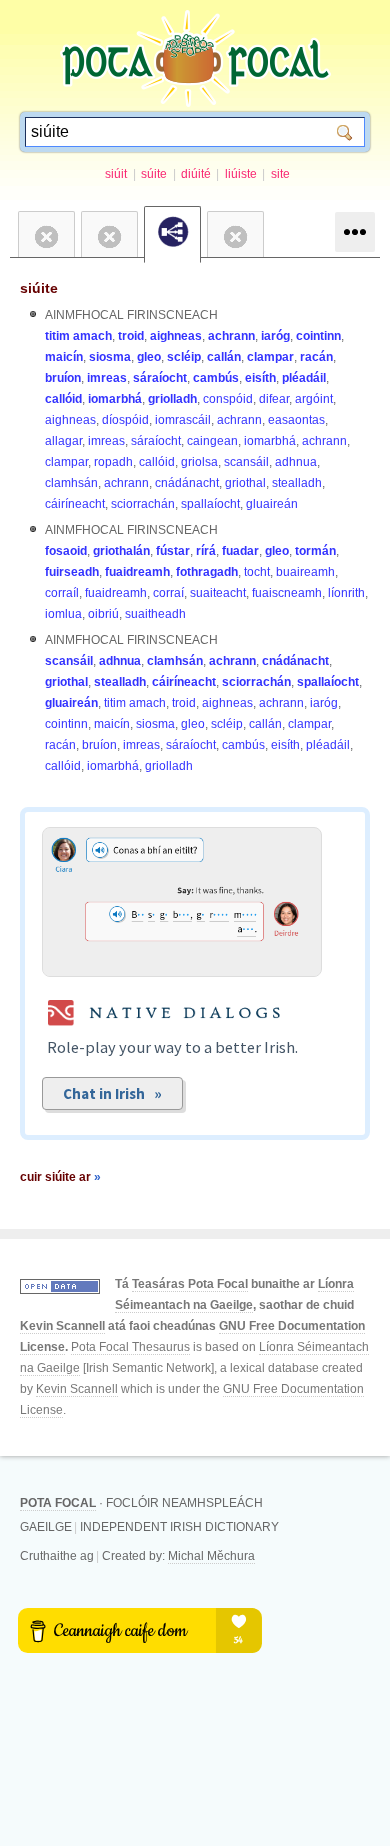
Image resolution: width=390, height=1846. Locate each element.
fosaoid (66, 551)
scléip (184, 357)
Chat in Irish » (112, 1093)
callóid (63, 399)
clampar (270, 357)
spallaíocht (210, 504)
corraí (168, 593)
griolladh (172, 399)
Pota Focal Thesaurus (130, 1347)
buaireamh (305, 572)
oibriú (103, 614)
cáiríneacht (75, 504)
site (280, 174)
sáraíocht (160, 378)
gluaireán (272, 504)
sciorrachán (143, 504)
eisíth (260, 378)
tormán (315, 551)
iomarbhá (115, 399)
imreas (107, 378)
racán (316, 357)
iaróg (275, 336)
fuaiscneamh (287, 593)
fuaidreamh (137, 572)
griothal (245, 483)
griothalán (121, 551)
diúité (196, 174)
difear (274, 399)
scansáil (246, 462)
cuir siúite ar (60, 1177)
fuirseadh (72, 572)
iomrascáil (183, 420)
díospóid (125, 420)
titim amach (78, 336)
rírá (206, 551)
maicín (64, 357)
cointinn (318, 336)
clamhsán (71, 483)
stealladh (297, 483)
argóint (314, 399)
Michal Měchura (211, 1556)
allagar (63, 441)
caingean (212, 441)
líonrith (346, 593)
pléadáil (304, 378)
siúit (116, 174)
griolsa (199, 462)
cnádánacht (187, 483)
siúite (39, 288)
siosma (110, 357)
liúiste (241, 174)
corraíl (62, 593)
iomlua (63, 614)
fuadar (240, 551)
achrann (231, 336)
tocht (257, 572)
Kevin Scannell (62, 1326)
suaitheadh (155, 614)
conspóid (228, 399)
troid (131, 336)
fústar (173, 551)
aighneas (176, 336)
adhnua (296, 462)
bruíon (63, 378)
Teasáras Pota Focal (190, 1284)
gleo (149, 357)
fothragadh (207, 572)
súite (154, 174)
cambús (216, 378)
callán (224, 357)
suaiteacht (218, 593)
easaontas (296, 420)
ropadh (113, 462)
